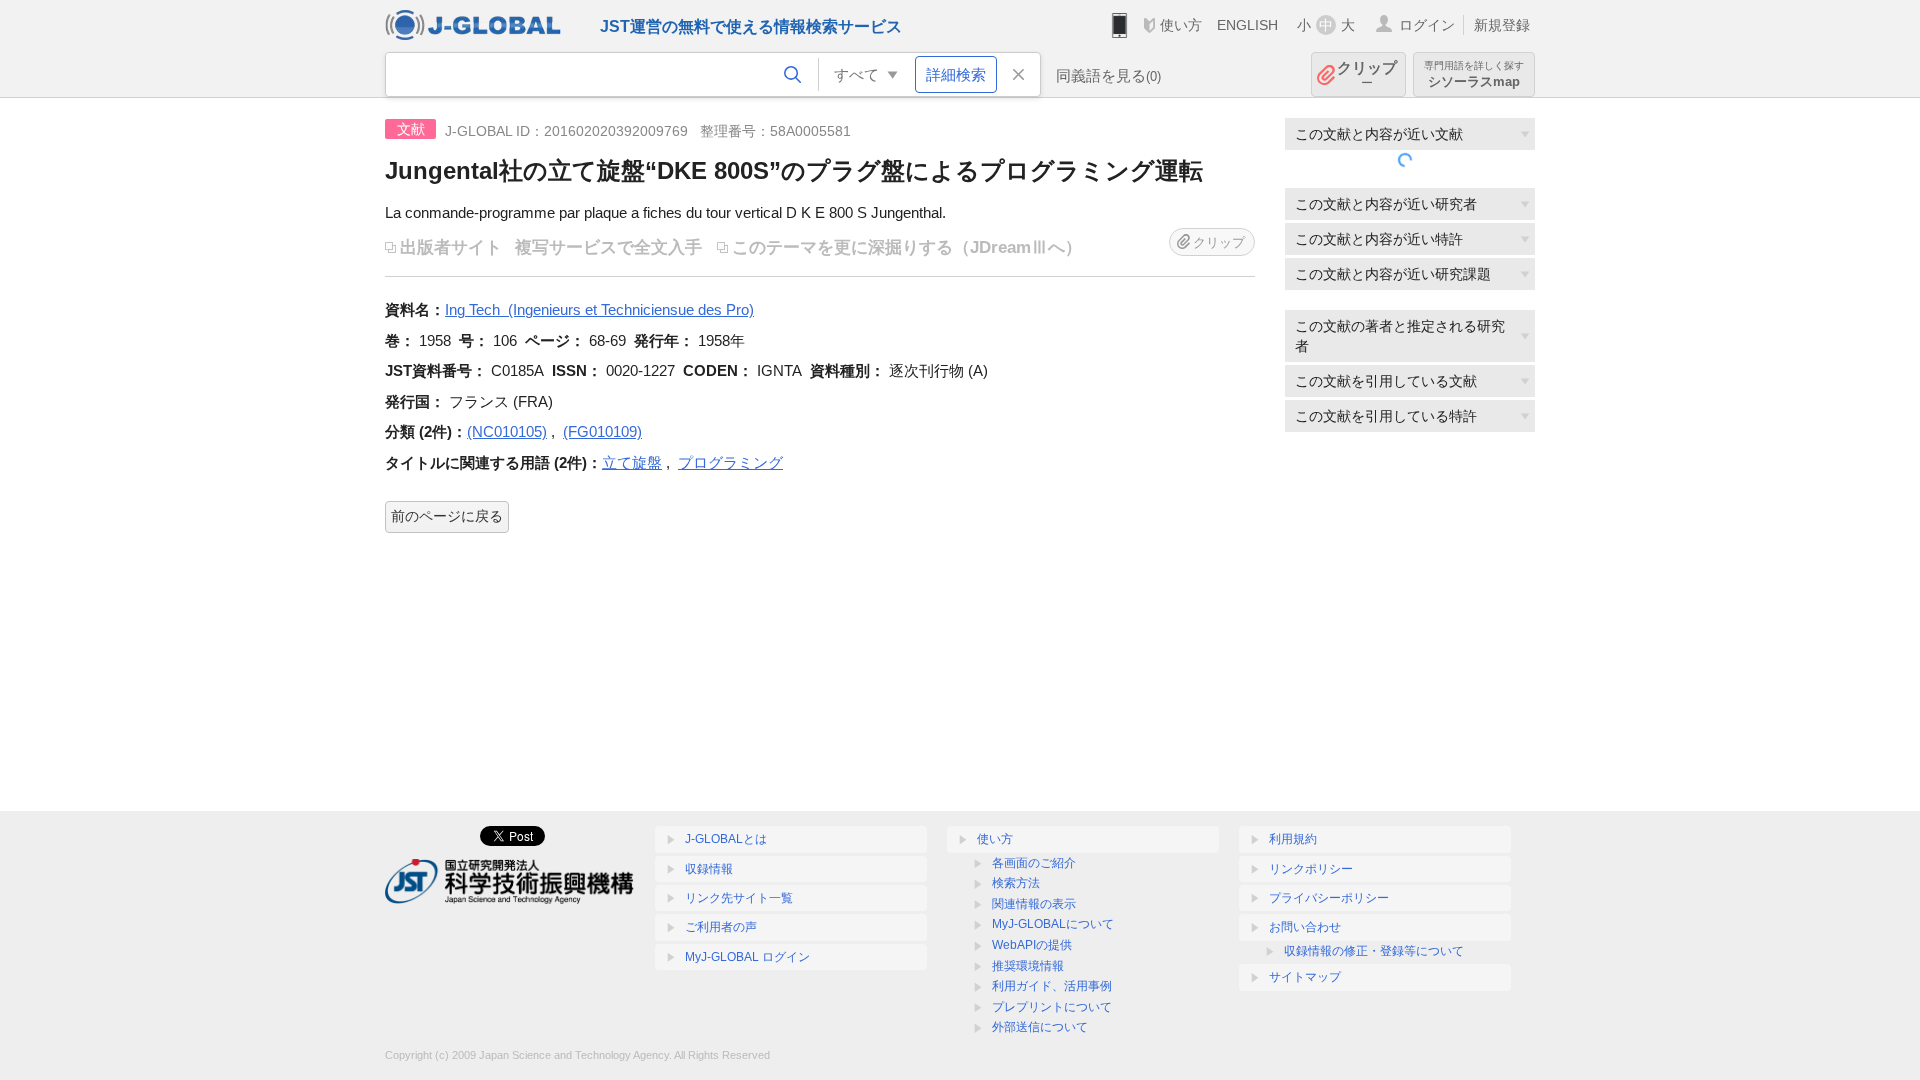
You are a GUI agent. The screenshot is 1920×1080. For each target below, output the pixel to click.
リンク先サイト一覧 (739, 898)
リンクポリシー (1311, 869)
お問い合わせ (1305, 927)
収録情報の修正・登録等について (1374, 951)
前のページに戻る (447, 516)
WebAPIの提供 (1032, 945)
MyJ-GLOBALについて (1053, 924)
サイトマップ (1305, 977)
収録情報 (709, 869)
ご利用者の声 (721, 927)
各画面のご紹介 (1034, 863)
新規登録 (1502, 25)
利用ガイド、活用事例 (1052, 986)
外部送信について (1040, 1027)
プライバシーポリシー (1329, 898)
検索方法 (1016, 883)
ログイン (1427, 25)
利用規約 (1293, 839)
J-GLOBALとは (726, 839)
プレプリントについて (1052, 1007)
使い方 (1181, 25)
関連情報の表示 (1034, 904)
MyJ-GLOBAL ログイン (747, 957)
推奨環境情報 (1028, 966)
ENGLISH (1247, 25)
